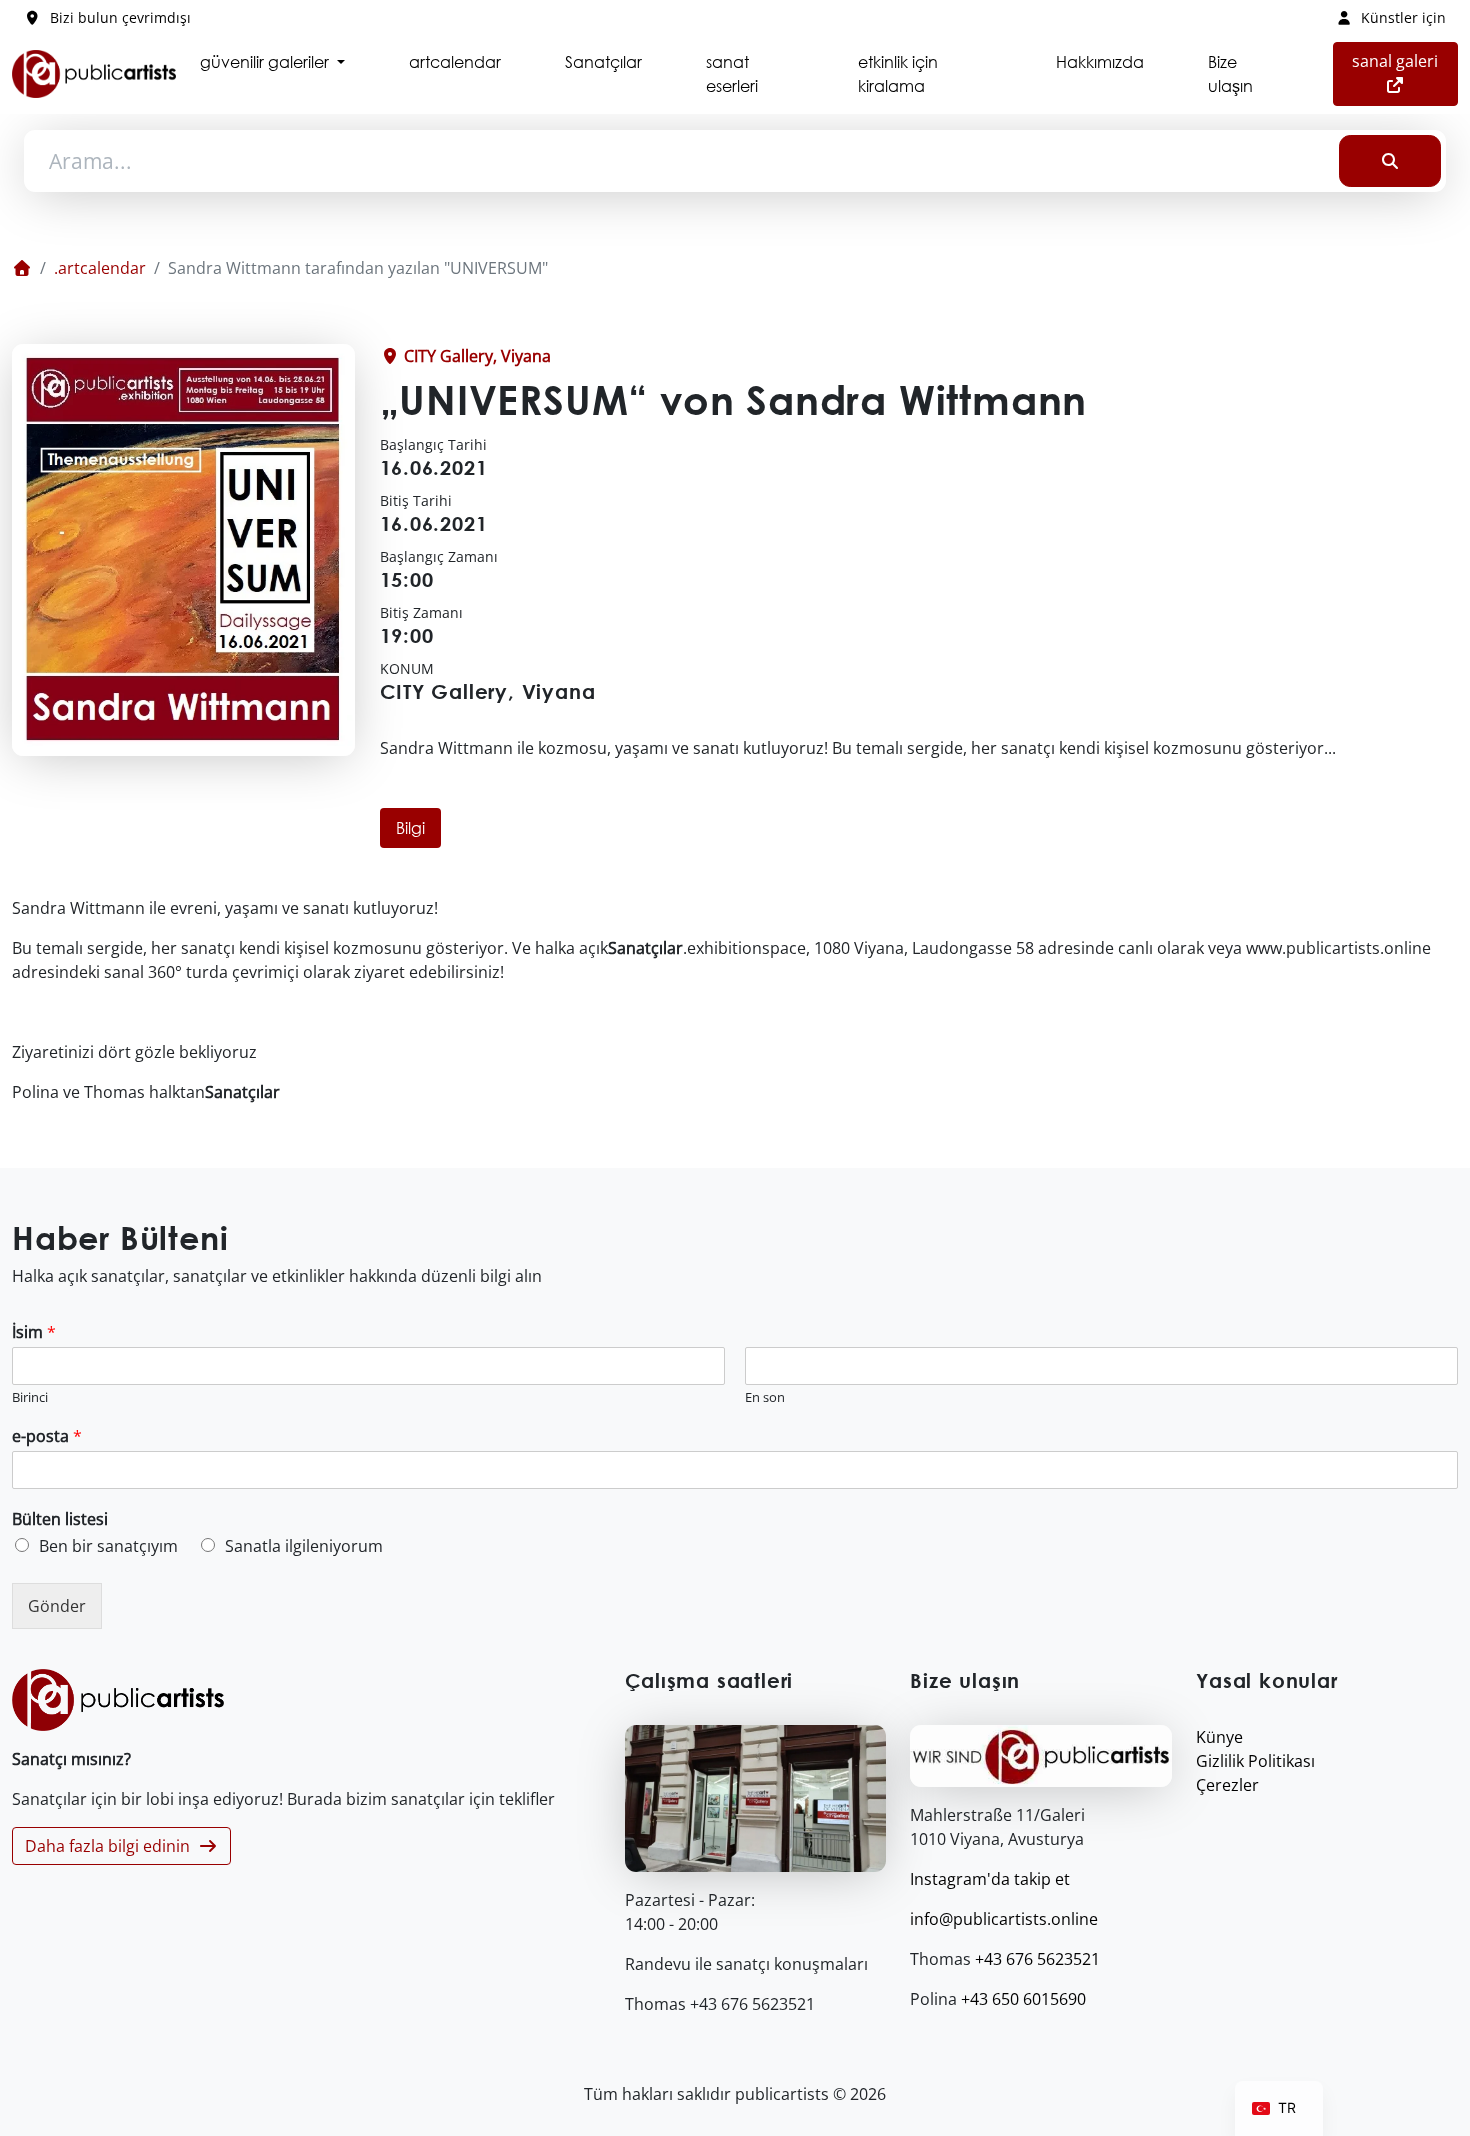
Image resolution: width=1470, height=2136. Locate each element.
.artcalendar (100, 268)
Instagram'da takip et (990, 1879)
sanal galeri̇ (1405, 72)
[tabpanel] (735, 1000)
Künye (1219, 1737)
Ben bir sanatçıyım (108, 1546)
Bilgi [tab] (410, 827)
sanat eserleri (732, 73)
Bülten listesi (60, 1519)
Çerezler (1227, 1785)
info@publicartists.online (1004, 1919)
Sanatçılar (603, 61)
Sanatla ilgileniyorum (304, 1546)
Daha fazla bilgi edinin (111, 1846)
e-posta (47, 1436)
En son (765, 1397)
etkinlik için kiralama (898, 73)
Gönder (57, 1606)
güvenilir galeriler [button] (266, 61)
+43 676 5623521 (1037, 1959)
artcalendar (455, 61)
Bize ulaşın (1230, 73)
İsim (34, 1332)
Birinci (30, 1397)
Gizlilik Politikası (1255, 1761)
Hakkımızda (1100, 61)
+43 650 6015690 (1023, 1999)
